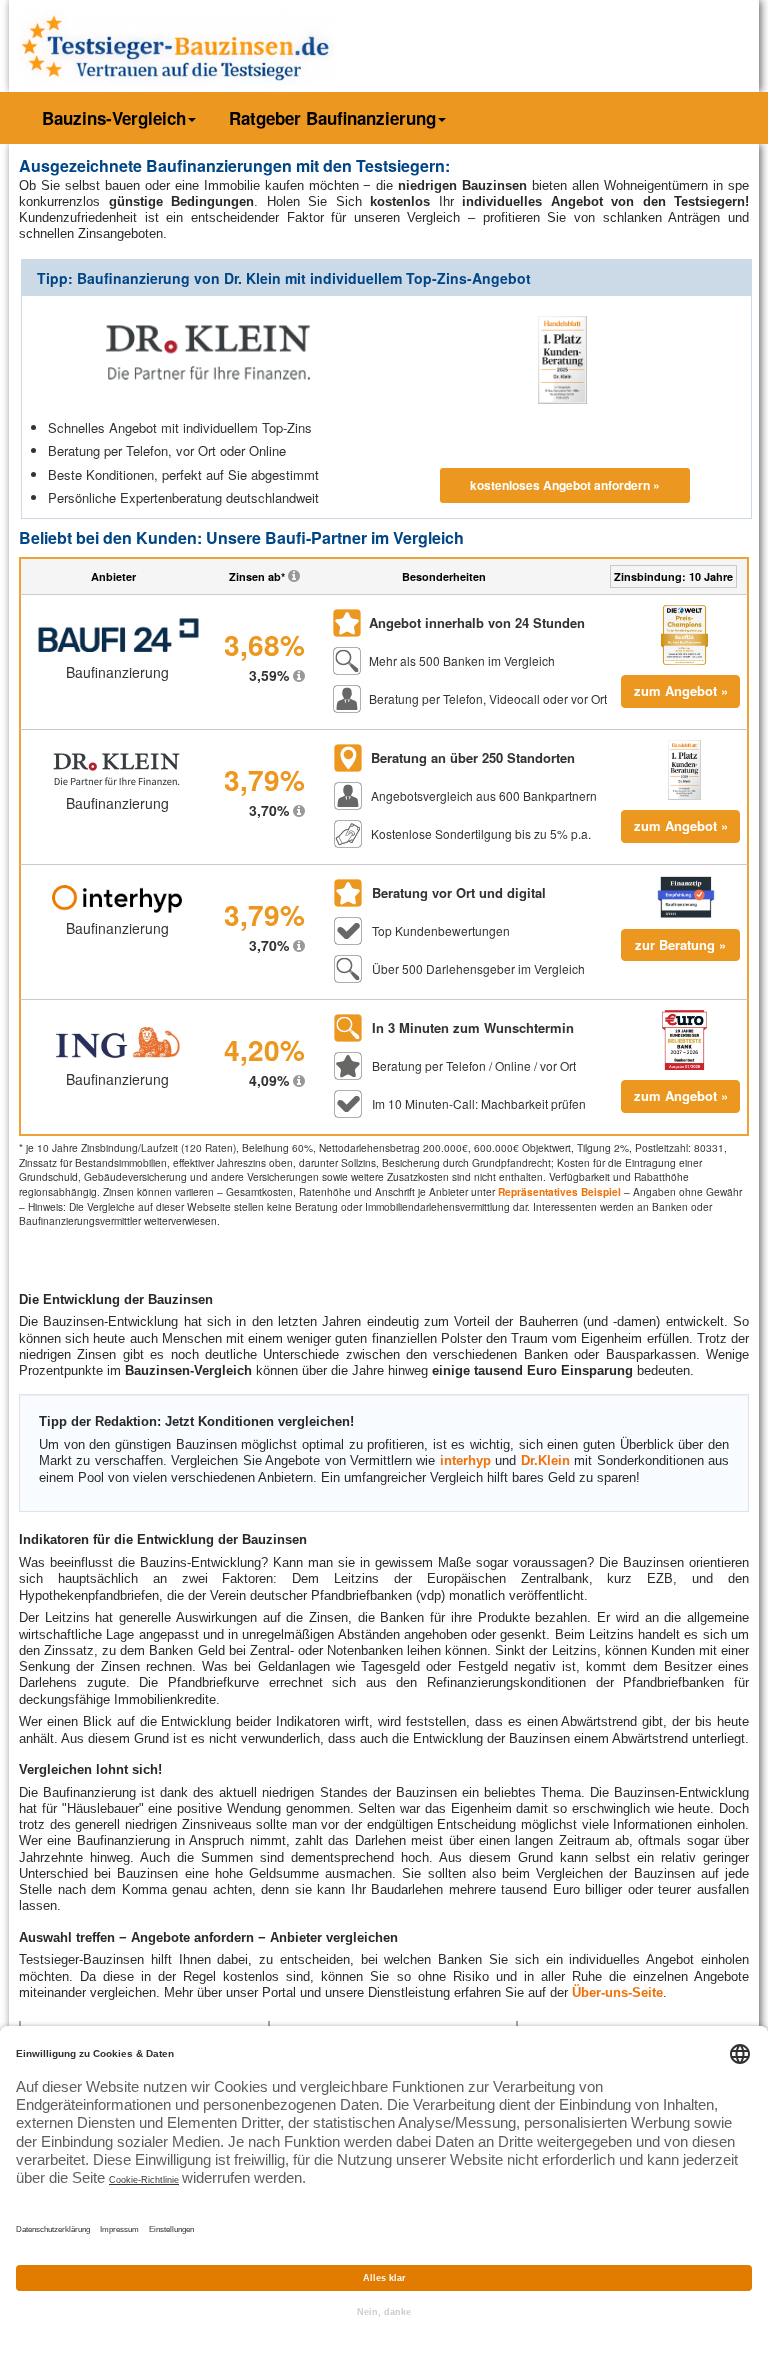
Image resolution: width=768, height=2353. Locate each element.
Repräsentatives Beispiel (559, 1192)
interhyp (465, 1460)
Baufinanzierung (117, 672)
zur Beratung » (680, 944)
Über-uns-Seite (617, 1992)
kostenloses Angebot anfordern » (565, 485)
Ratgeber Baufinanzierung (332, 118)
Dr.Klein (545, 1460)
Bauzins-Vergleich (114, 118)
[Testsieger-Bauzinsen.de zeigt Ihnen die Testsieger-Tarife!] (176, 44)
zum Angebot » (681, 690)
